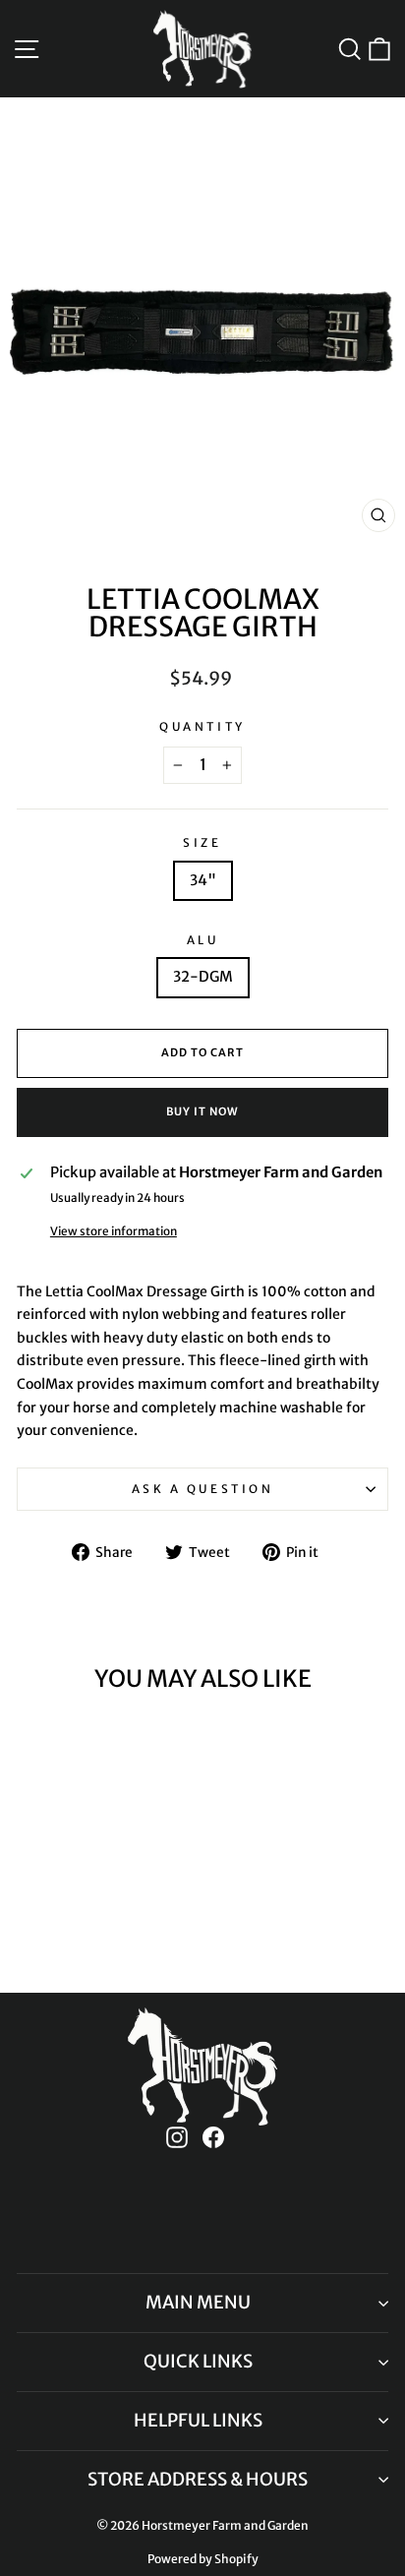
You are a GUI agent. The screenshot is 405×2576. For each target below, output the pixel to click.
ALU (203, 940)
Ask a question (202, 1489)
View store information (114, 1231)
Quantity (202, 726)
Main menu (198, 2302)
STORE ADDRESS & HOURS (198, 2479)
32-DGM (203, 977)
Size (202, 842)
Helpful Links (198, 2420)
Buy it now (202, 1111)
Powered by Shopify (203, 2559)
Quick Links (198, 2361)
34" (203, 880)
